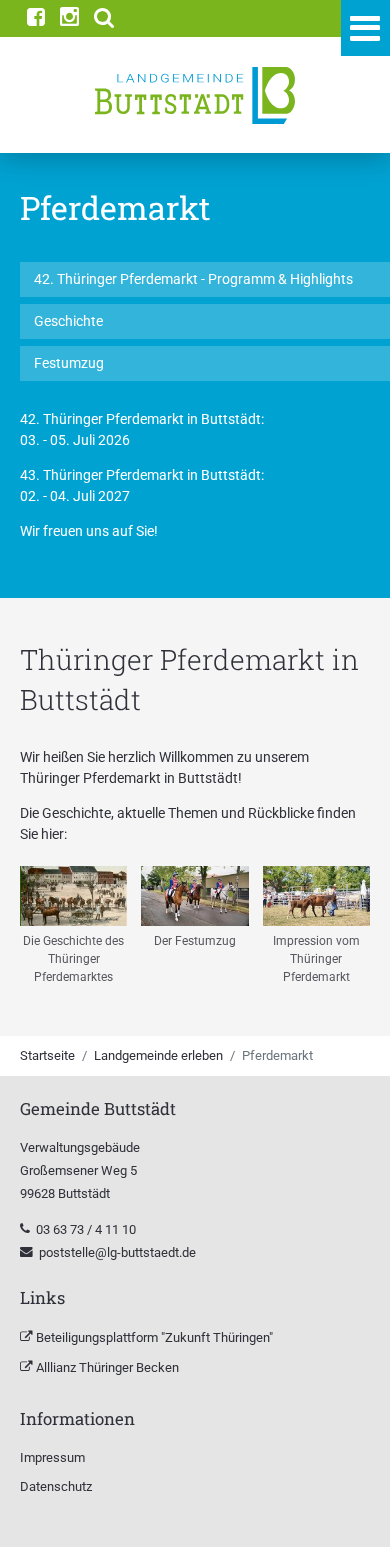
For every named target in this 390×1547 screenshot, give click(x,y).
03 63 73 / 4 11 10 (87, 1229)
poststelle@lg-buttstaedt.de (117, 1252)
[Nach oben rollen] (349, 1506)
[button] (104, 18)
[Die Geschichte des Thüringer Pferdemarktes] (73, 896)
